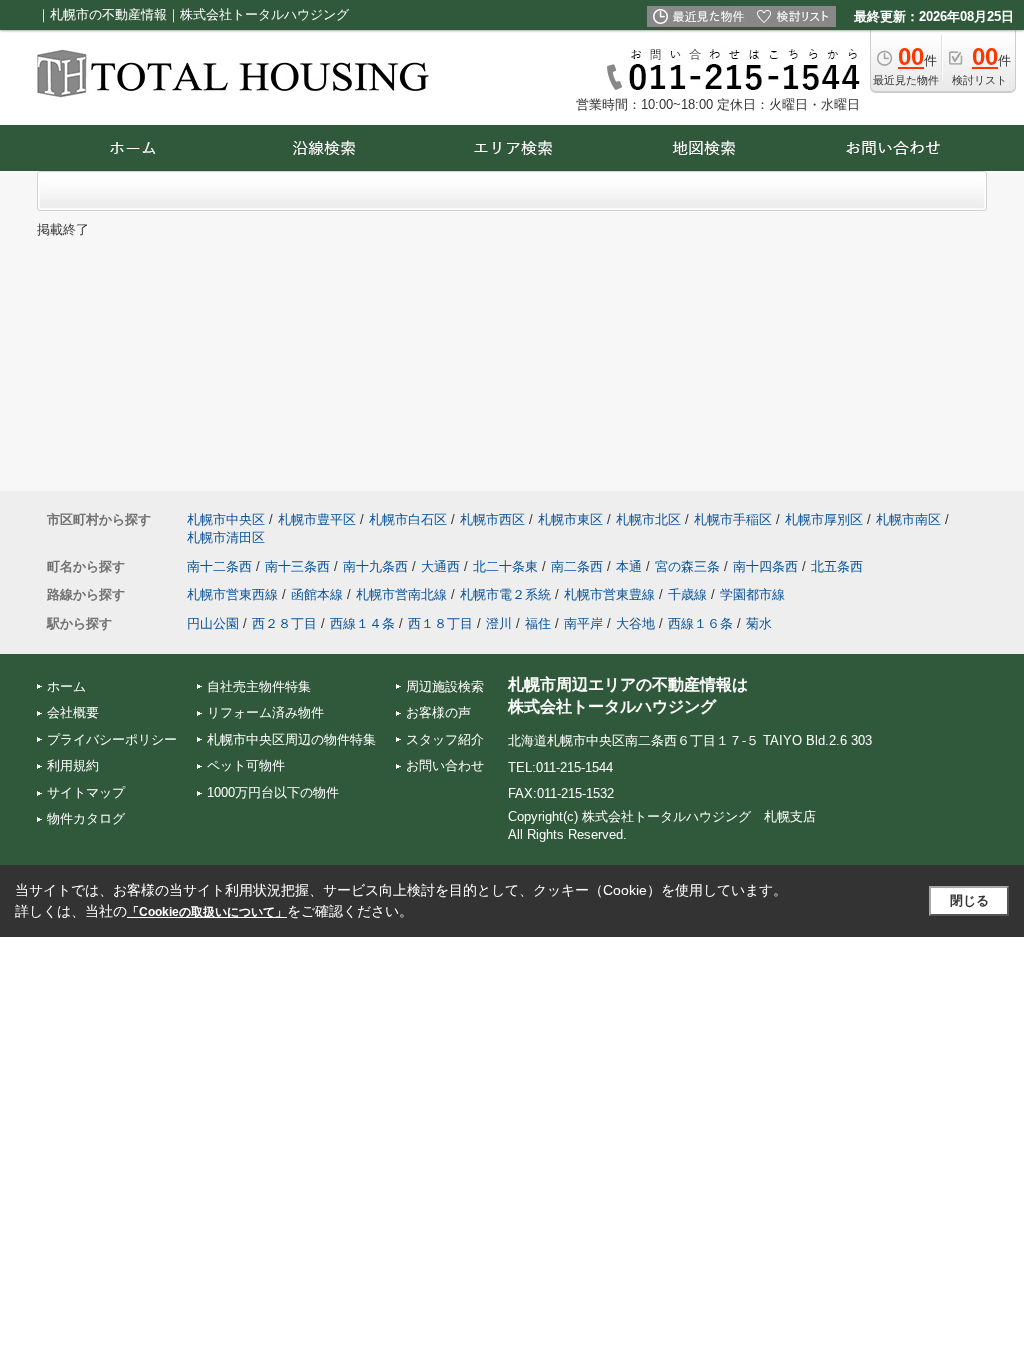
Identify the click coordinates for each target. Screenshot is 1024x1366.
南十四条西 (765, 566)
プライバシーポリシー (112, 739)
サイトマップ (86, 792)
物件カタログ (86, 818)
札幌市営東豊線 (609, 594)
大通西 (440, 566)
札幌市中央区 (226, 519)
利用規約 (73, 765)
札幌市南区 (908, 519)
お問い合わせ (445, 765)
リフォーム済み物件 (265, 712)
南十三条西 (297, 566)
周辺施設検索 (445, 686)
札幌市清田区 (226, 537)
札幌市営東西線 (232, 594)
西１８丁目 (440, 623)
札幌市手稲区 (733, 519)
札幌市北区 (648, 519)
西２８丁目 (284, 623)
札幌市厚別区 (824, 519)
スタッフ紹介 (445, 739)
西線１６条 (700, 623)
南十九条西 (375, 566)
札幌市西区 (492, 519)
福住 (538, 623)
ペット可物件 (246, 765)
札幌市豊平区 (317, 519)
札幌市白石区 (408, 519)
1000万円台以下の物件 (273, 792)
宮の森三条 (687, 566)
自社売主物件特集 (259, 686)
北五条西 (837, 566)
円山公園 (213, 623)
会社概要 (73, 712)
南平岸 (583, 623)
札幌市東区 (570, 519)
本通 (629, 566)
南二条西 (577, 566)
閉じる (969, 900)
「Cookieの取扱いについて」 (207, 912)
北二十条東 (505, 566)
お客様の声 (438, 712)
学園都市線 (752, 594)
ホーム (66, 686)
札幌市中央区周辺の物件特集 (291, 739)
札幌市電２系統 (505, 594)
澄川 (499, 623)
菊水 (759, 623)
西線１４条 (362, 623)
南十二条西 (219, 566)
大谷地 (635, 623)
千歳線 (687, 594)
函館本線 (317, 594)
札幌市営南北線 (401, 594)
